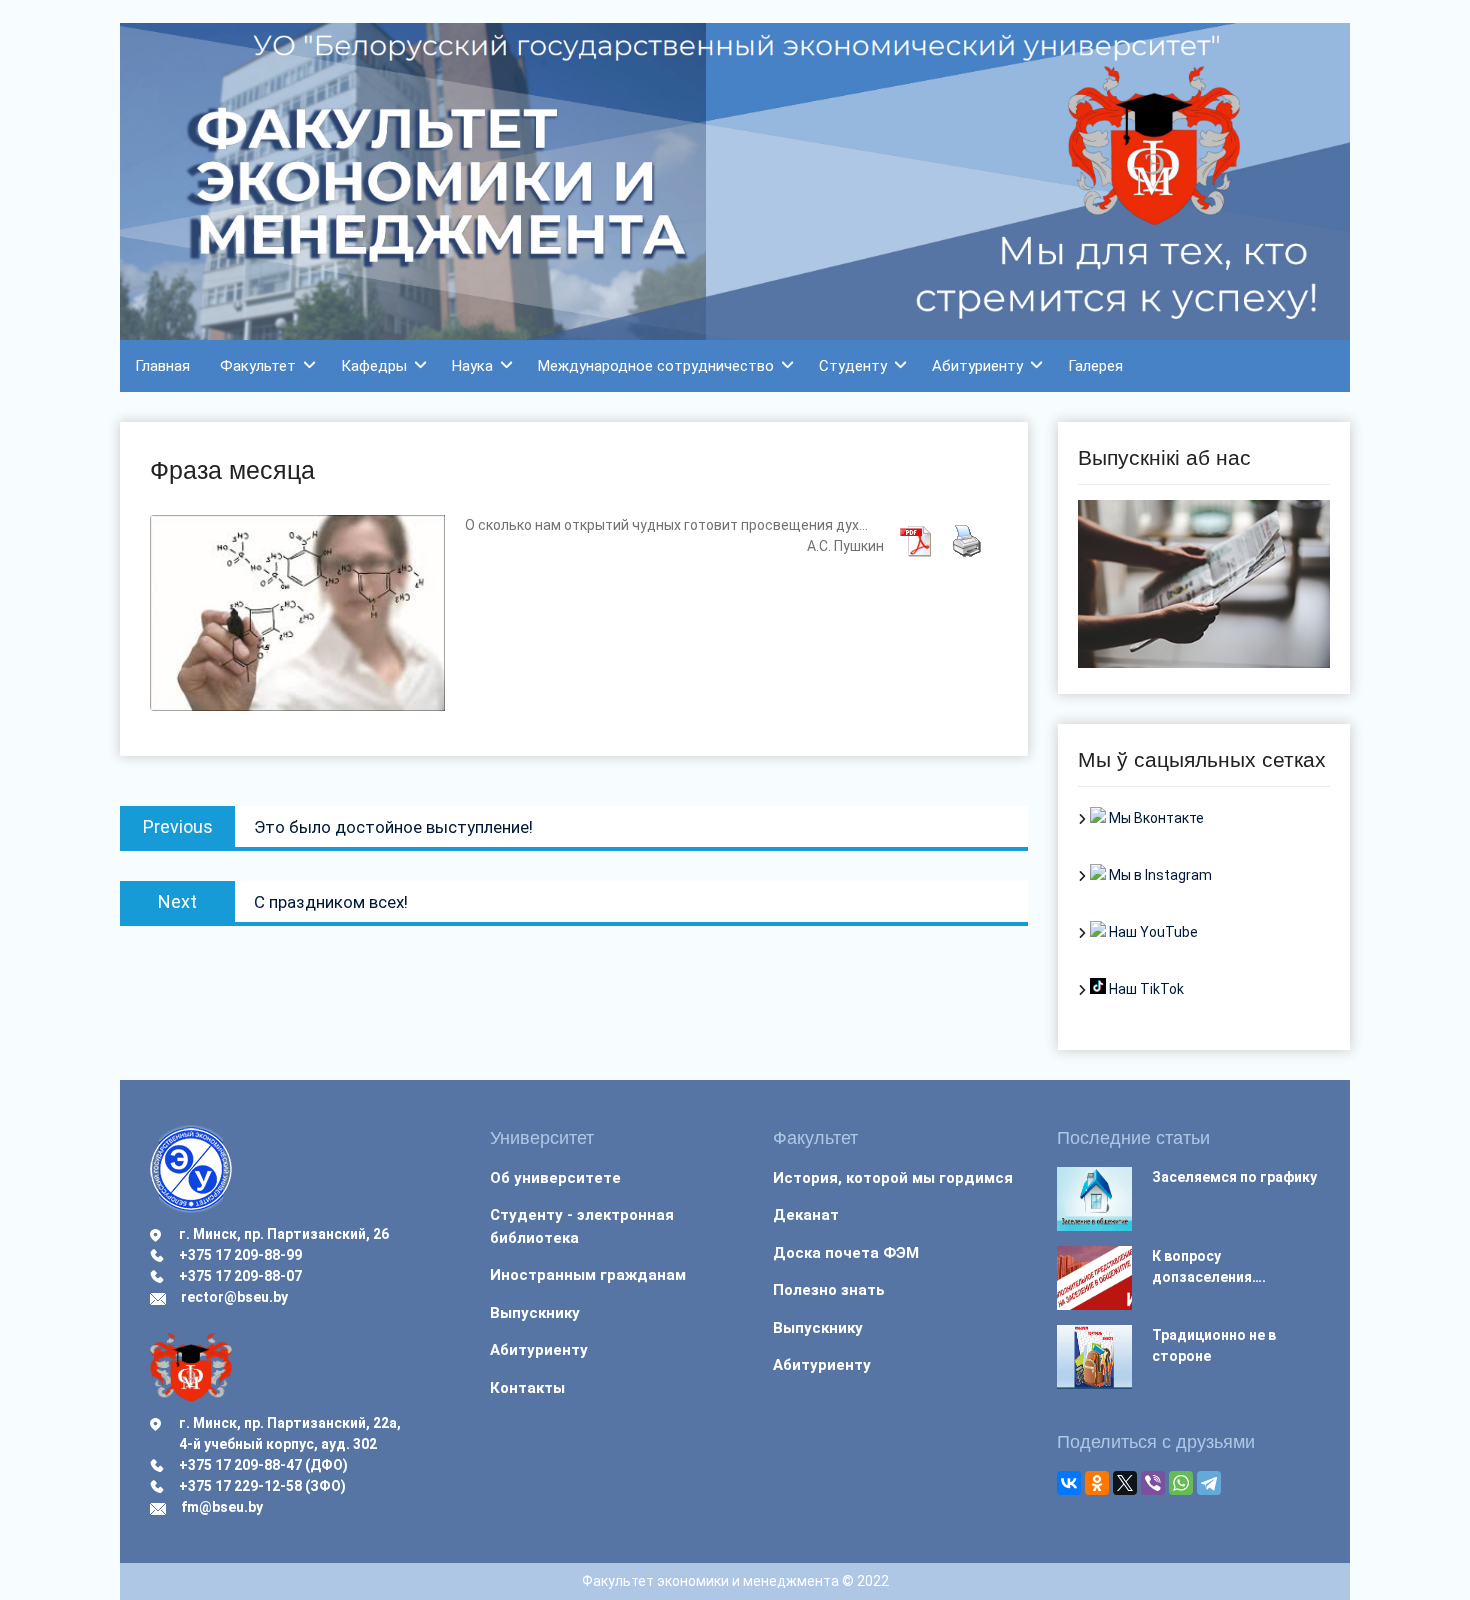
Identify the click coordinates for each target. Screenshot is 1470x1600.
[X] (1125, 1483)
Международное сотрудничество (656, 366)
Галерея (1095, 366)
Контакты (527, 1388)
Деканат (806, 1215)
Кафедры (374, 366)
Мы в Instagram (1159, 875)
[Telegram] (1209, 1483)
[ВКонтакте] (1069, 1483)
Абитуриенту (977, 366)
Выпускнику (535, 1313)
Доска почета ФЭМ (846, 1253)
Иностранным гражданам (588, 1275)
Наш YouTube (1152, 932)
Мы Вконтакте (1155, 818)
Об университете (555, 1178)
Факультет (258, 366)
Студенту (853, 366)
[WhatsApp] (1181, 1483)
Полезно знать (829, 1290)
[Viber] (1153, 1483)
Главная (162, 366)
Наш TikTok (1145, 989)
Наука (472, 366)
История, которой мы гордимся (893, 1178)
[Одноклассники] (1097, 1483)
